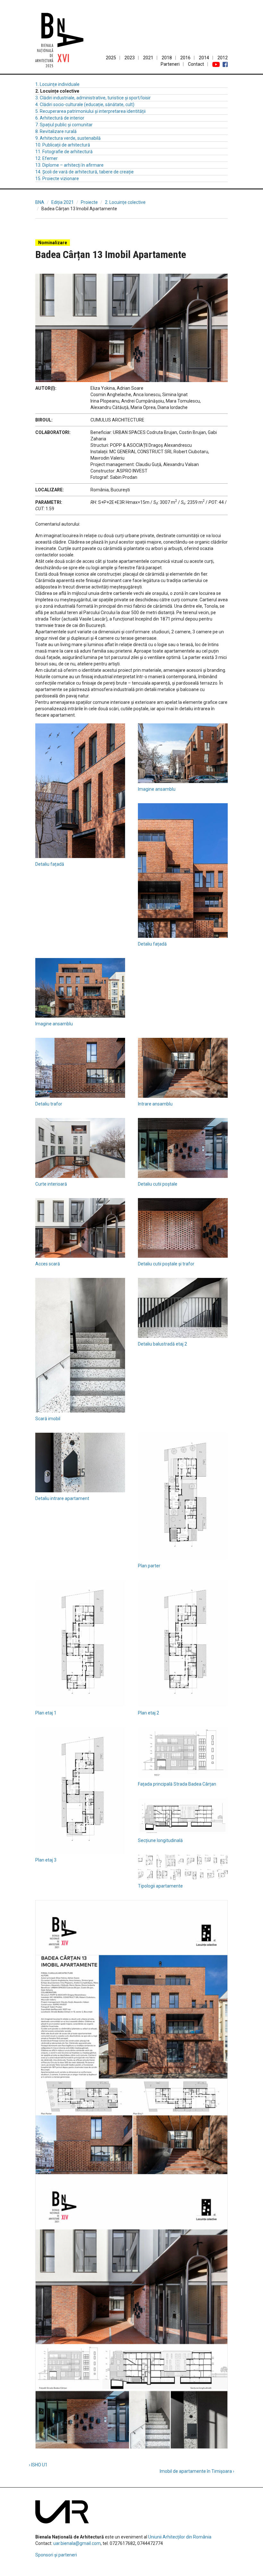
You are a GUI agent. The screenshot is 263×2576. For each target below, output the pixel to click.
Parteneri (170, 64)
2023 (130, 58)
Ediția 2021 (63, 202)
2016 (185, 58)
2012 (223, 58)
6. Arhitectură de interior (60, 118)
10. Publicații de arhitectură (63, 145)
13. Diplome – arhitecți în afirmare (69, 165)
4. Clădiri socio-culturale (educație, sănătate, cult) (85, 104)
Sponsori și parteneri (56, 2555)
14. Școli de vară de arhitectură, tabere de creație (85, 172)
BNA (40, 202)
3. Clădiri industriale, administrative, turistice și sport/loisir (93, 98)
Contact (196, 64)
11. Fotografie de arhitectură (64, 152)
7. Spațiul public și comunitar (64, 125)
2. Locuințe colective (125, 202)
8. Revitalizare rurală (56, 131)
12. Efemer (47, 158)
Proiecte (89, 202)
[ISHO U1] (45, 225)
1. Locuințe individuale (57, 84)
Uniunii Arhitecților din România (180, 2537)
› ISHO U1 (38, 2465)
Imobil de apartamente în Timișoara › (197, 2471)
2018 (167, 58)
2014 (204, 58)
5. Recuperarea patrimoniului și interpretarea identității (90, 111)
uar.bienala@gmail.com (77, 2543)
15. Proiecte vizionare (57, 179)
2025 (111, 58)
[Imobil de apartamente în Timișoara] (218, 225)
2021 (148, 58)
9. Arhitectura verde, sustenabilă (68, 138)
